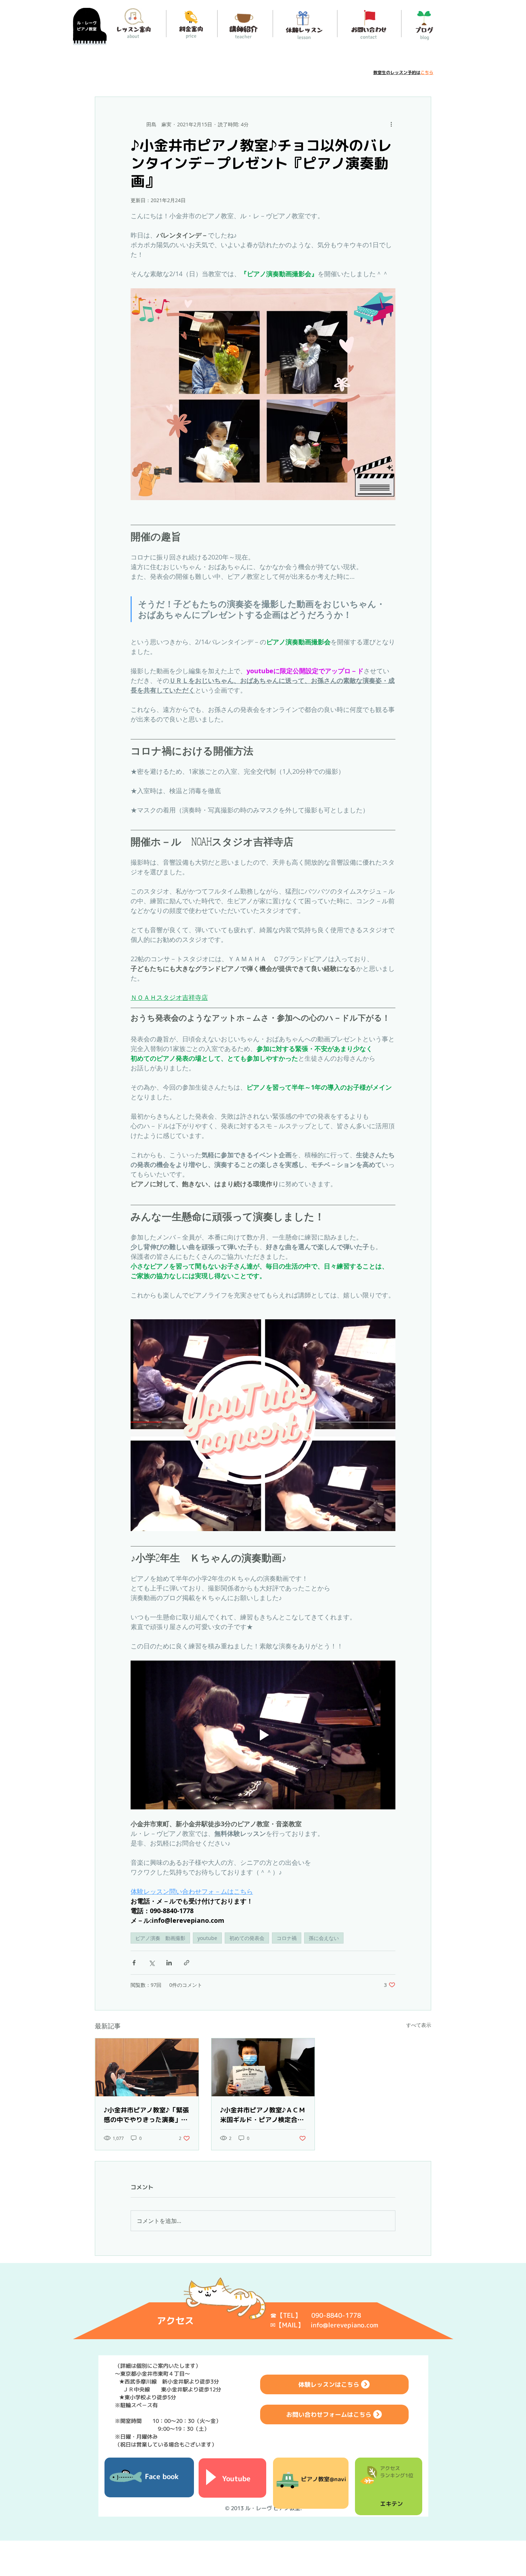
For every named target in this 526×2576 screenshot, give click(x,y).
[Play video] (263, 1735)
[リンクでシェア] (187, 1963)
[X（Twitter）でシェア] (152, 1963)
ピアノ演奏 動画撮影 (160, 1938)
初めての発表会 (247, 1938)
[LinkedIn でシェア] (169, 1963)
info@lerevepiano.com (344, 2325)
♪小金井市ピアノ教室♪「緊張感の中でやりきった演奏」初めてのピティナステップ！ (146, 2115)
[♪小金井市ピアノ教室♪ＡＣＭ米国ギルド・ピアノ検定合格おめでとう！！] (263, 2067)
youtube (207, 1938)
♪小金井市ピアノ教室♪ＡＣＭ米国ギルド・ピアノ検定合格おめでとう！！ (263, 2115)
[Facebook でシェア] (134, 1963)
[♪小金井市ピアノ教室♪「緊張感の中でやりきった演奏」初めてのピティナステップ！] (147, 2067)
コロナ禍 (287, 1938)
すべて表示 (419, 2025)
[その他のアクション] (391, 124)
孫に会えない (324, 1938)
